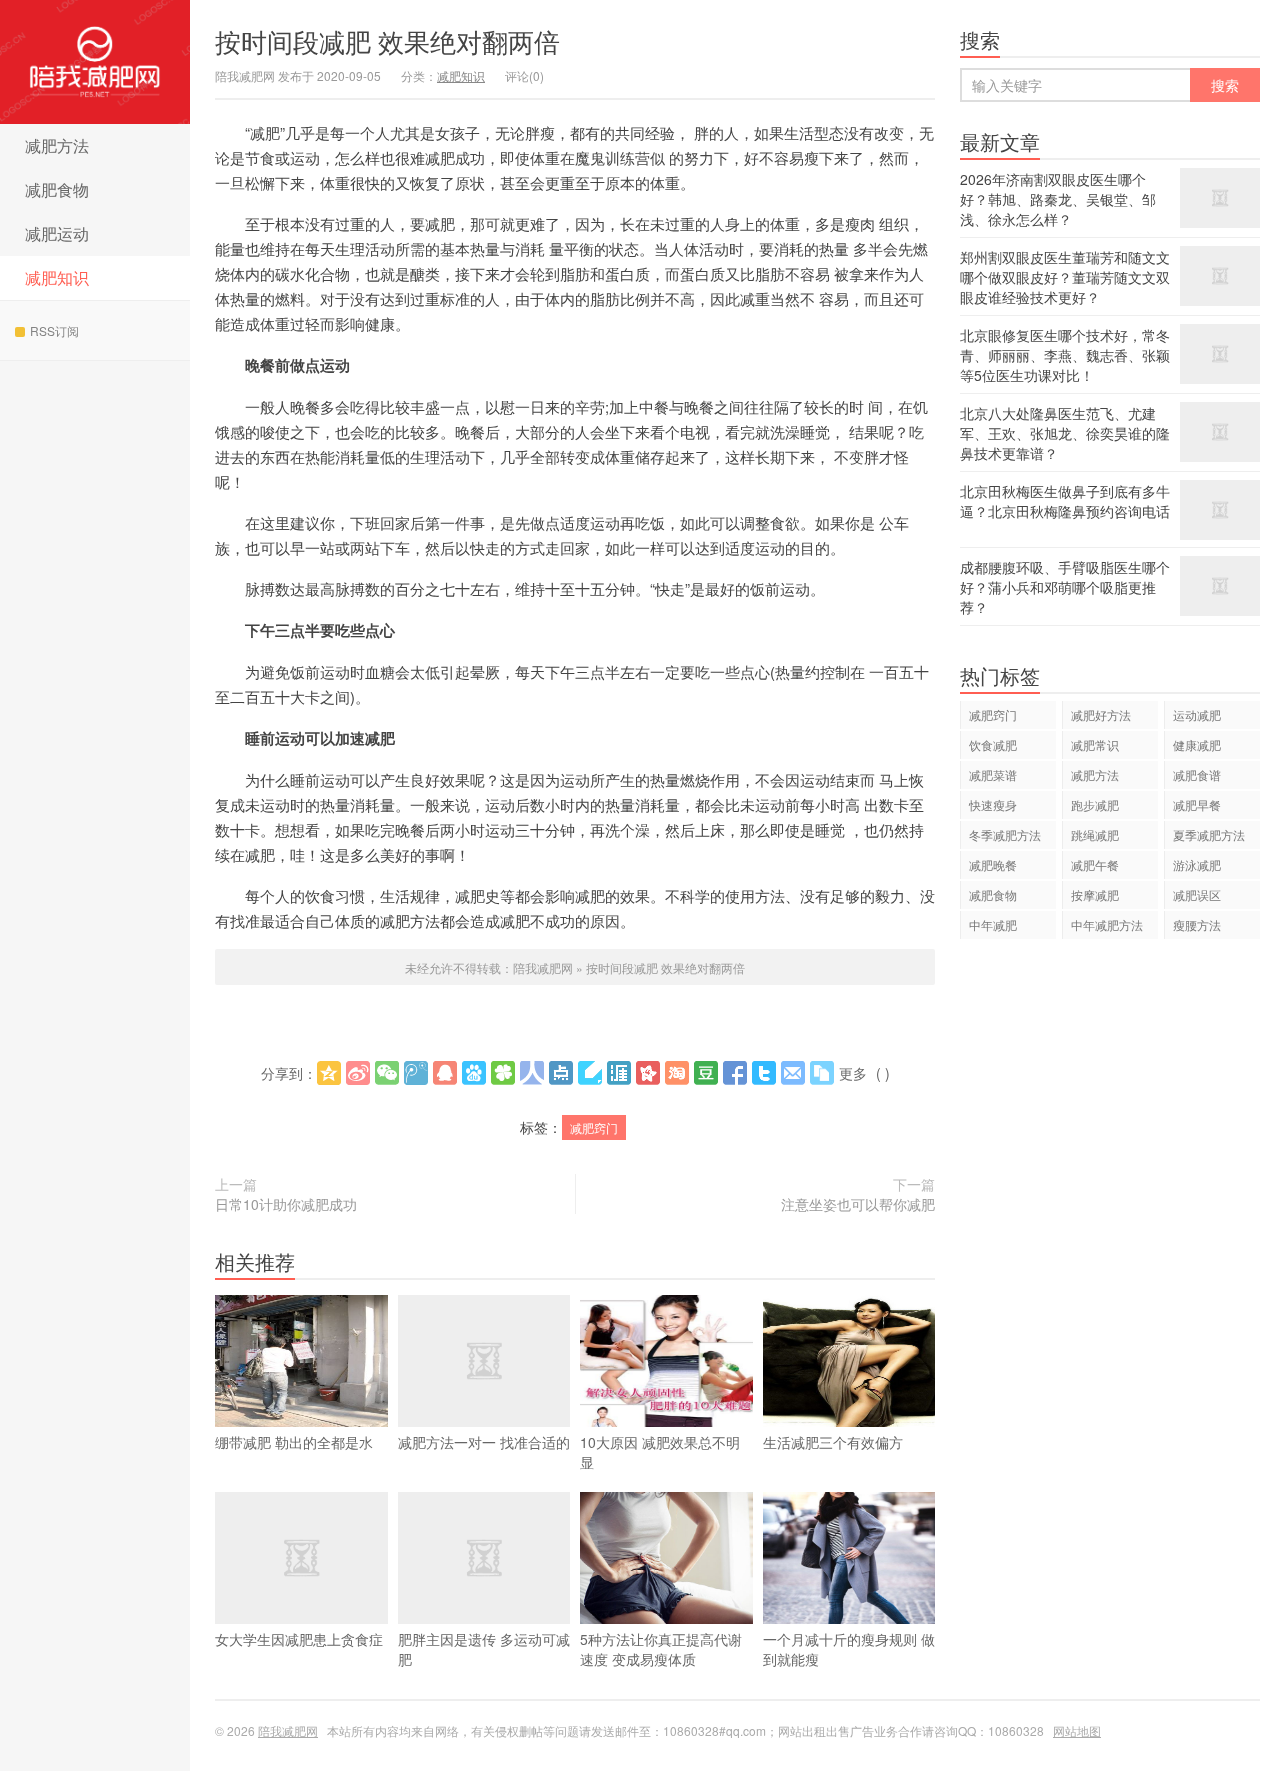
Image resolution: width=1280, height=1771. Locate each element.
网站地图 (1077, 1730)
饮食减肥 (993, 744)
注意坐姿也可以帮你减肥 (858, 1204)
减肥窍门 (594, 1127)
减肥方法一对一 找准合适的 (484, 1442)
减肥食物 (57, 189)
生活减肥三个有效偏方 (833, 1442)
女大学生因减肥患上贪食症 (299, 1639)
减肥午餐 (1095, 864)
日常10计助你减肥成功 (286, 1204)
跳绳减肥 (1095, 834)
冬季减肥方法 (1005, 834)
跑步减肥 (1095, 804)
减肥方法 (57, 145)
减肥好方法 (1101, 714)
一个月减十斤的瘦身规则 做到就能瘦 (849, 1649)
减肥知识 (57, 277)
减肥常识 (1095, 744)
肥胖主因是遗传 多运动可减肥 (484, 1649)
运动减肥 (1197, 714)
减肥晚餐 (993, 864)
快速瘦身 (993, 804)
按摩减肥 (1095, 894)
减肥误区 (1197, 894)
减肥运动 (57, 233)
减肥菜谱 (993, 774)
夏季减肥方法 (1209, 834)
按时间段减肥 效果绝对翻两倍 (387, 40)
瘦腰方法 (1197, 924)
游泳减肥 (1197, 864)
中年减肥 (993, 924)
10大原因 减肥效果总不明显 (660, 1452)
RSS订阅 (54, 330)
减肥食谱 (1197, 774)
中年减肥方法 (1107, 924)
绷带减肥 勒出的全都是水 (294, 1442)
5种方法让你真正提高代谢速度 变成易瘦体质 (661, 1649)
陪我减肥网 (95, 62)
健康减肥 (1197, 744)
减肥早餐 (1197, 804)
